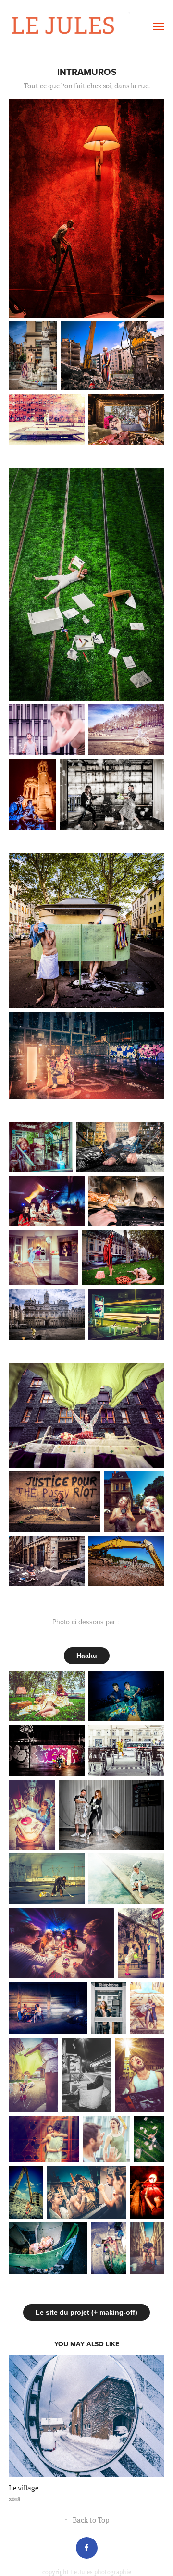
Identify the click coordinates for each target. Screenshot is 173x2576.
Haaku (87, 1656)
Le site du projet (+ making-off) (86, 2312)
